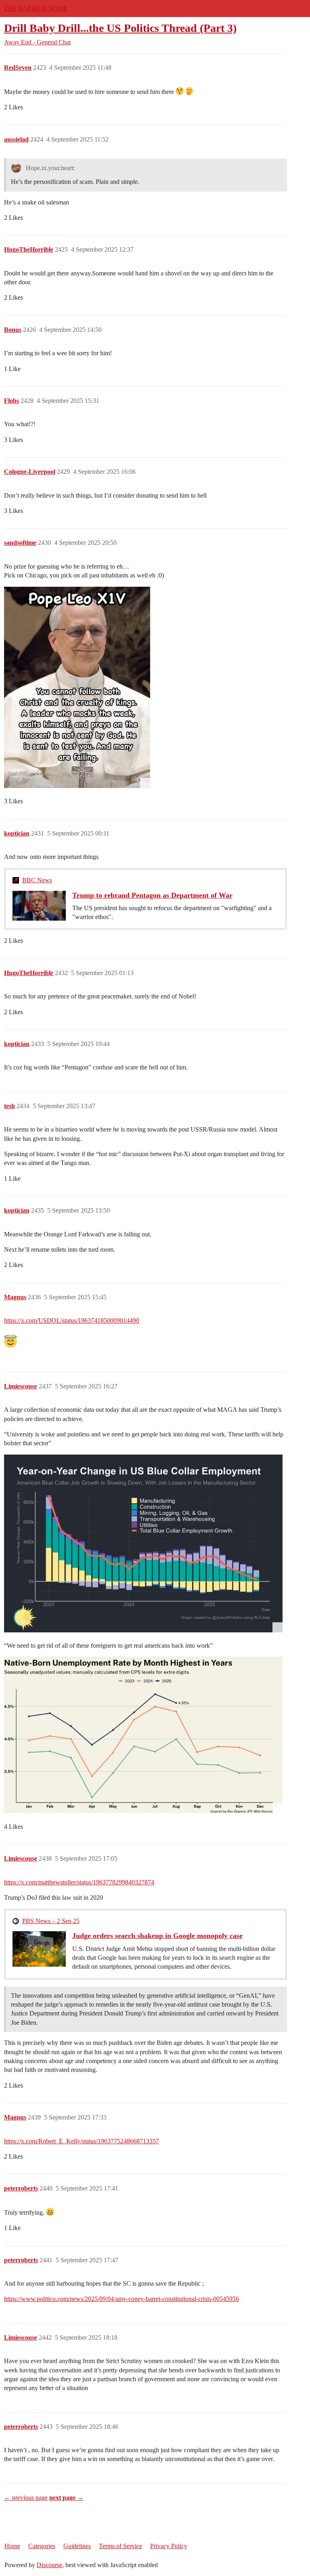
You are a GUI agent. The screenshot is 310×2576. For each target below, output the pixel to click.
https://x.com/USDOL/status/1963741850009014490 (72, 1320)
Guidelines (77, 2546)
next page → (66, 2498)
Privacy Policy (169, 2546)
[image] (77, 687)
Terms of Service (120, 2546)
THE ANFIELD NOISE (36, 8)
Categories (42, 2546)
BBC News (37, 880)
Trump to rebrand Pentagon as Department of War (152, 895)
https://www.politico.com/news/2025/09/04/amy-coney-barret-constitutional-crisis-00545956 (121, 2299)
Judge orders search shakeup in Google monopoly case (157, 1936)
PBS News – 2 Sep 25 (51, 1921)
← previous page (26, 2498)
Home (12, 2546)
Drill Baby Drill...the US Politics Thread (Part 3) (120, 28)
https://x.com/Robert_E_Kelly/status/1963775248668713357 (82, 2141)
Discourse (49, 2565)
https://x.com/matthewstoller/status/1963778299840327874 (79, 1882)
